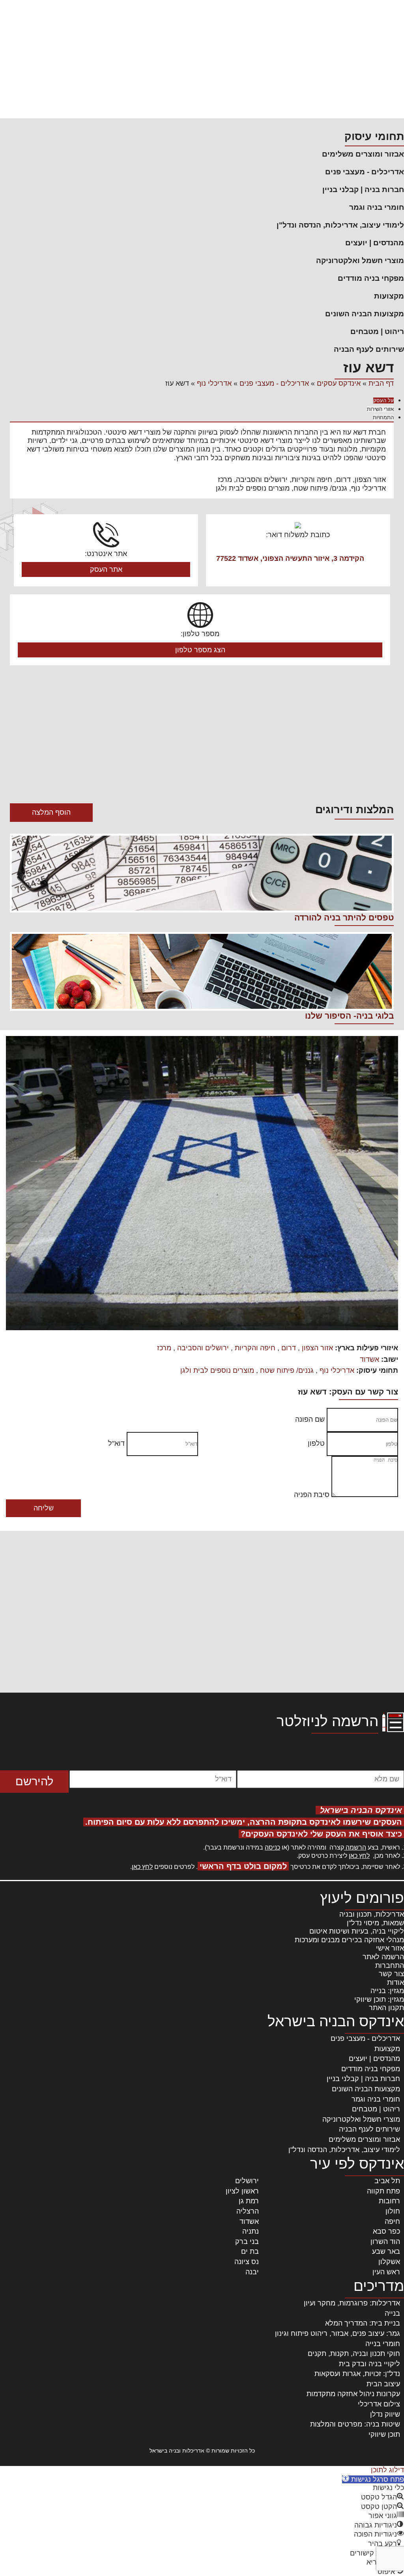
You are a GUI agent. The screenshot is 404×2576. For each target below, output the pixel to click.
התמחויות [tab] (383, 417)
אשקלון (389, 2262)
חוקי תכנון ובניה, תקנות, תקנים (354, 2354)
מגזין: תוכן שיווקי (379, 1999)
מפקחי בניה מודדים (371, 278)
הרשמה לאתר (383, 1957)
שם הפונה (310, 1419)
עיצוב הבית (383, 2384)
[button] (373, 2479)
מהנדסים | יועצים (375, 243)
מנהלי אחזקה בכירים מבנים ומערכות (349, 1940)
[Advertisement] (202, 59)
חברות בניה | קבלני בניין (363, 189)
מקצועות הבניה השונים (365, 314)
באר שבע (386, 2251)
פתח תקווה (383, 2191)
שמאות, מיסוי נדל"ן (375, 1923)
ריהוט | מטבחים (377, 331)
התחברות (390, 1966)
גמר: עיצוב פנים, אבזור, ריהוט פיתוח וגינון (338, 2333)
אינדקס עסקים (339, 383)
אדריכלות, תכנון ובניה (372, 1914)
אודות (396, 1982)
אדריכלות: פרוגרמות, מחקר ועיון (352, 2303)
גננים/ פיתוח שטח (287, 1370)
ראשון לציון (242, 2191)
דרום (289, 1348)
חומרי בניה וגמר (377, 207)
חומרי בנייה (383, 2344)
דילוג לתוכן (387, 2470)
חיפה (392, 2221)
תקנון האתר (386, 2008)
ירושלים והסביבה (203, 1348)
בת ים (250, 2251)
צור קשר (391, 1974)
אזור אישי (390, 1948)
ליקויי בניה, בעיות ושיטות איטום (357, 1931)
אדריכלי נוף (214, 383)
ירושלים (247, 2181)
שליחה (44, 1508)
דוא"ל (116, 1443)
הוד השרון (385, 2242)
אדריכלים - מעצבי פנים (365, 172)
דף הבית (381, 383)
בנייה (392, 2313)
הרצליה (248, 2211)
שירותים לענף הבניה (369, 349)
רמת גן (249, 2201)
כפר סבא (386, 2231)
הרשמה (355, 1847)
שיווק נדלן (385, 2414)
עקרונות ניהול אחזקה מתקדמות (353, 2394)
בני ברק (247, 2242)
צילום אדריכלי (379, 2404)
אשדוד (369, 1359)
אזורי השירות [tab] (380, 409)
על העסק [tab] (383, 400)
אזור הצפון (317, 1348)
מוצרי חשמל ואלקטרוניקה (360, 260)
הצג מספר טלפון (200, 650)
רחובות (389, 2201)
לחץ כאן (359, 1856)
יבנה (252, 2272)
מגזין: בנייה (387, 1991)
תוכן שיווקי (384, 2434)
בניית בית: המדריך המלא (363, 2323)
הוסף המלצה (51, 812)
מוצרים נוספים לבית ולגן (217, 1370)
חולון (393, 2211)
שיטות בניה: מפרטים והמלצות (355, 2424)
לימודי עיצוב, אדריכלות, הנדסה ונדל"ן (340, 225)
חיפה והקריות (255, 1348)
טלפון (316, 1443)
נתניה (251, 2231)
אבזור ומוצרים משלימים (363, 154)
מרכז (164, 1348)
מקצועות (389, 296)
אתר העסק (106, 569)
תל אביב (387, 2181)
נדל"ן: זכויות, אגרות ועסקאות (357, 2374)
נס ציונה (247, 2262)
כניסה (272, 1847)
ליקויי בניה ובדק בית (369, 2364)
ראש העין (386, 2272)
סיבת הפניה (312, 1495)
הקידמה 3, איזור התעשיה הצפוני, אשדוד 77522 (290, 558)
